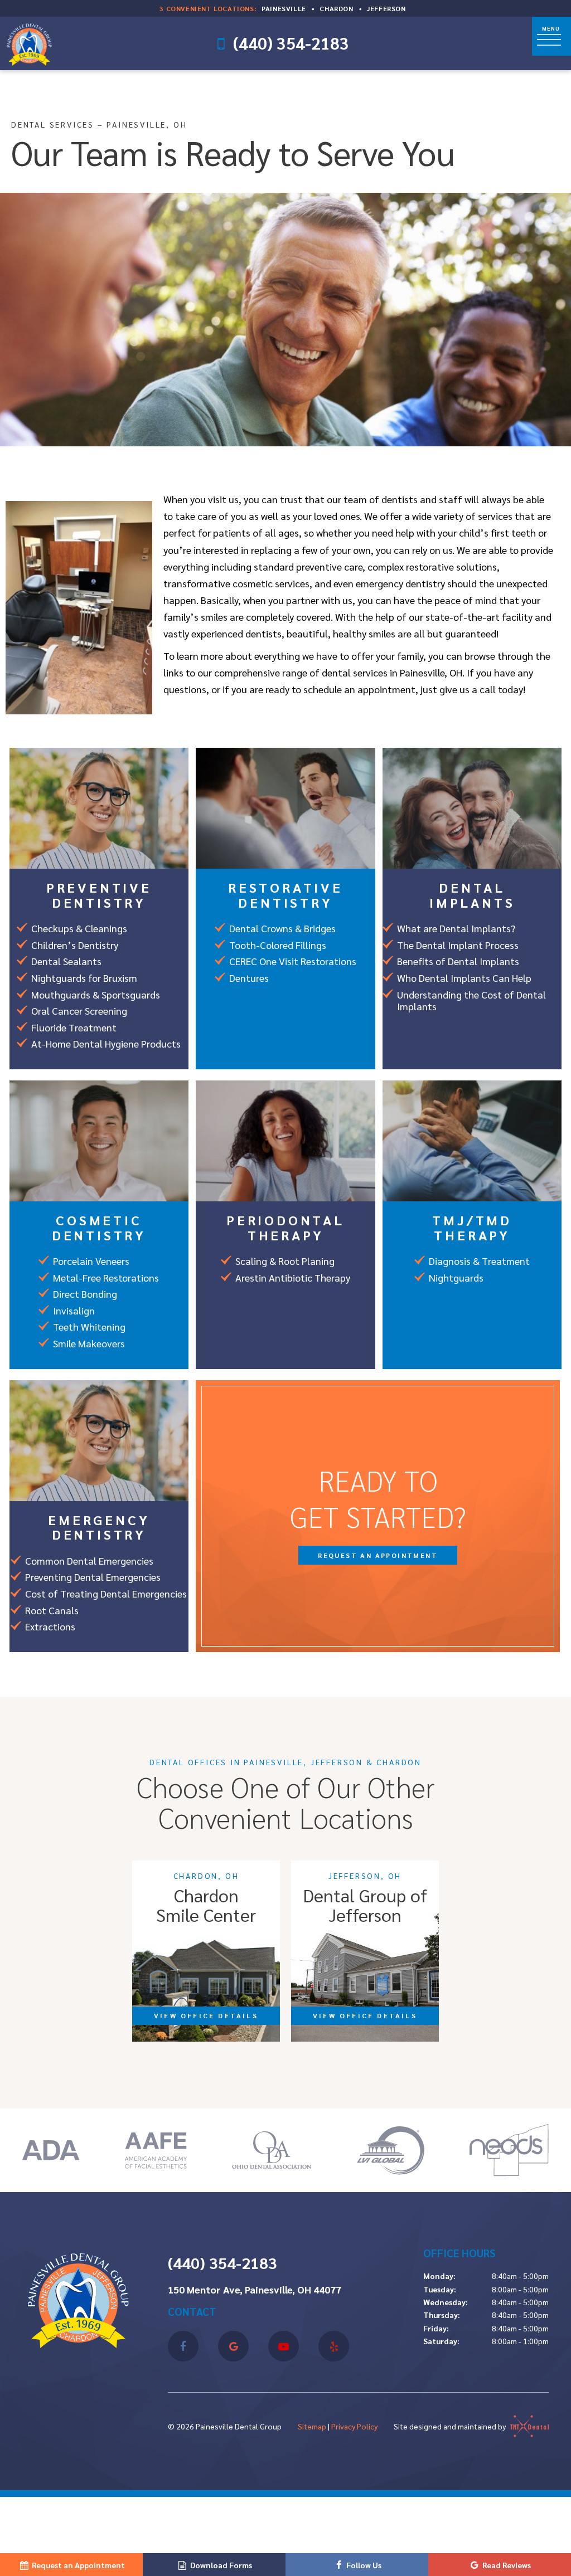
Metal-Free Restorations (106, 1277)
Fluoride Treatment (74, 1027)
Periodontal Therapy (285, 1227)
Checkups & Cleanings (79, 928)
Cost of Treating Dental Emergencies (106, 1593)
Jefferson (386, 8)
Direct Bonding (85, 1294)
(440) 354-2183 (291, 43)
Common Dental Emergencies (89, 1560)
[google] (233, 2346)
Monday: (439, 2276)
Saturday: (441, 2341)
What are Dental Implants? (456, 928)
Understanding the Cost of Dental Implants (471, 1000)
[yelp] (334, 2346)
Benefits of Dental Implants (458, 961)
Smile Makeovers (89, 1343)
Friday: (436, 2328)
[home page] (29, 43)
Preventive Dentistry (99, 894)
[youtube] (284, 2346)
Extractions (50, 1626)
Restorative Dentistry (285, 894)
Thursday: (442, 2315)
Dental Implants (472, 894)
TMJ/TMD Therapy (472, 1227)
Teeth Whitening (89, 1326)
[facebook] (183, 2346)
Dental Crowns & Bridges (282, 928)
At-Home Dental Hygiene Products (106, 1043)
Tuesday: (440, 2289)
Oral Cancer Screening (79, 1011)
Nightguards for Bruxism (84, 978)
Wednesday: (446, 2302)
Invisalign (74, 1310)
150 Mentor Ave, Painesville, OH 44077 (255, 2290)
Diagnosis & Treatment (479, 1261)
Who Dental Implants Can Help (464, 978)
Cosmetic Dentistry (99, 1227)
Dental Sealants (66, 961)
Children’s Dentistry (75, 945)
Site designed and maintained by (451, 2426)
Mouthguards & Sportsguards (96, 994)
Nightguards (456, 1277)
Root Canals (52, 1610)
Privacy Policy (354, 2426)
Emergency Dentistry (99, 1527)
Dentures (249, 978)
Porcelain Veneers (91, 1261)
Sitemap (312, 2426)
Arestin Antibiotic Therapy (293, 1277)
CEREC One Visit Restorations (293, 961)
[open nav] (551, 36)
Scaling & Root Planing (285, 1261)
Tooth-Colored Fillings (278, 945)
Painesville (284, 8)
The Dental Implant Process (458, 945)
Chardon (336, 8)
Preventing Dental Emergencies (93, 1577)
